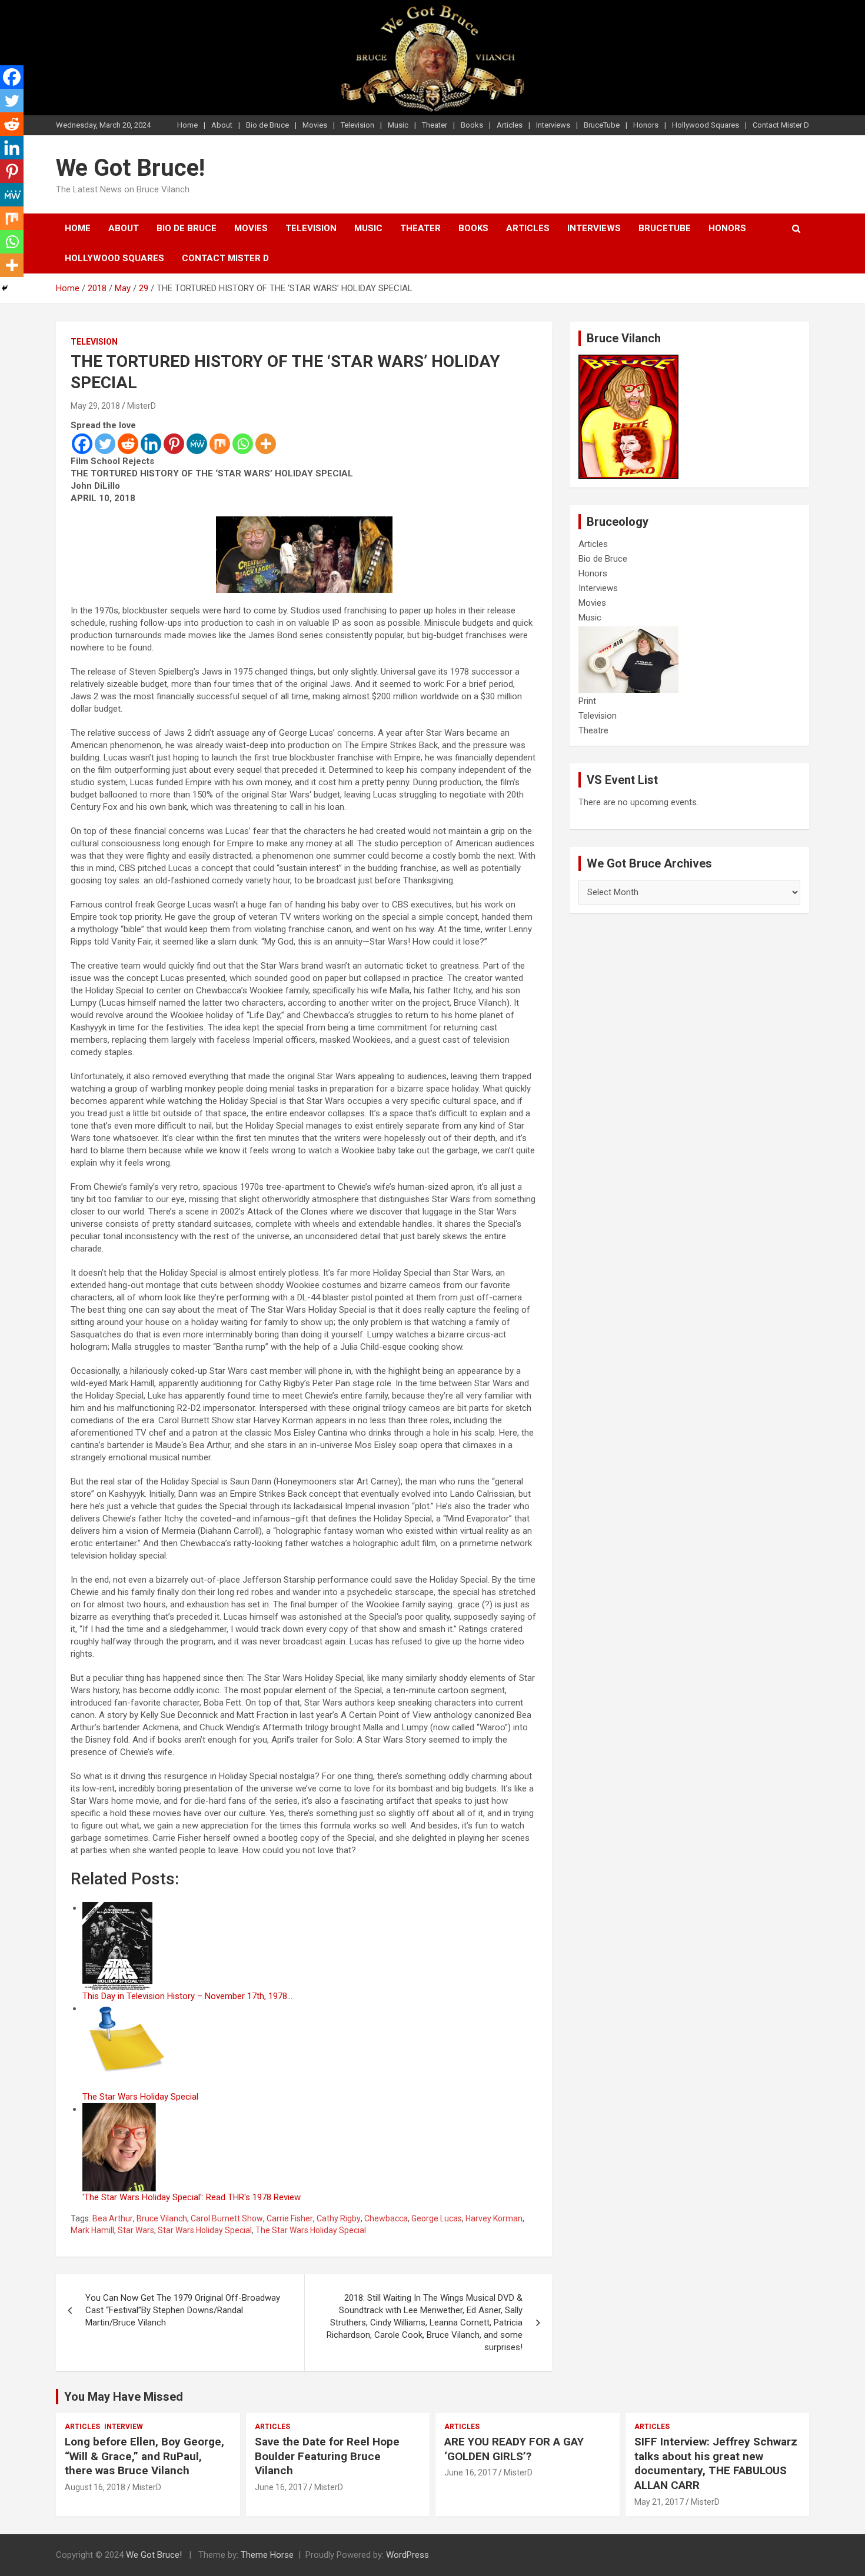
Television (357, 125)
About (222, 125)
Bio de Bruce (267, 125)
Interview (124, 2427)
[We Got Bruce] (628, 361)
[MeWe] (197, 444)
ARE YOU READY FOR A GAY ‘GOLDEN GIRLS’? (514, 2449)
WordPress (407, 2555)
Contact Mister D (781, 125)
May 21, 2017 (659, 2502)
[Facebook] (82, 444)
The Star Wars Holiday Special (311, 2230)
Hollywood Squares (706, 125)
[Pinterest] (174, 444)
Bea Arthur (113, 2218)
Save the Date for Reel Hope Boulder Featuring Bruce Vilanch (327, 2456)
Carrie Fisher (290, 2218)
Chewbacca (386, 2218)
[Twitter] (105, 444)
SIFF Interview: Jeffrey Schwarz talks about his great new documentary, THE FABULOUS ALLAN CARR (716, 2463)
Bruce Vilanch (162, 2218)
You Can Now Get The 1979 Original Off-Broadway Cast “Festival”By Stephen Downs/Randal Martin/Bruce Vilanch (183, 2310)
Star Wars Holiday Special (205, 2230)
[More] (266, 444)
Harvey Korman (494, 2218)
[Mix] (220, 444)
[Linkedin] (151, 444)
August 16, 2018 (95, 2487)
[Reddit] (128, 444)
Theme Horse (267, 2555)
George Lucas (437, 2218)
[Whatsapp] (243, 444)
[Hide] (5, 288)
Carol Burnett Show (227, 2218)
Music (398, 125)
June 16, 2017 (281, 2487)
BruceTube (602, 125)
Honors (646, 125)
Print (587, 701)
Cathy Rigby (339, 2218)
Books (472, 125)
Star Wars (136, 2230)
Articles (510, 125)
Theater (435, 125)
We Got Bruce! (130, 168)
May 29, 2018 (95, 406)
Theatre (593, 730)
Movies (315, 125)
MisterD (142, 406)
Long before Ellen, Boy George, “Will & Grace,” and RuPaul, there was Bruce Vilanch (144, 2456)
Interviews (553, 125)
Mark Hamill (92, 2230)
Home (187, 125)
